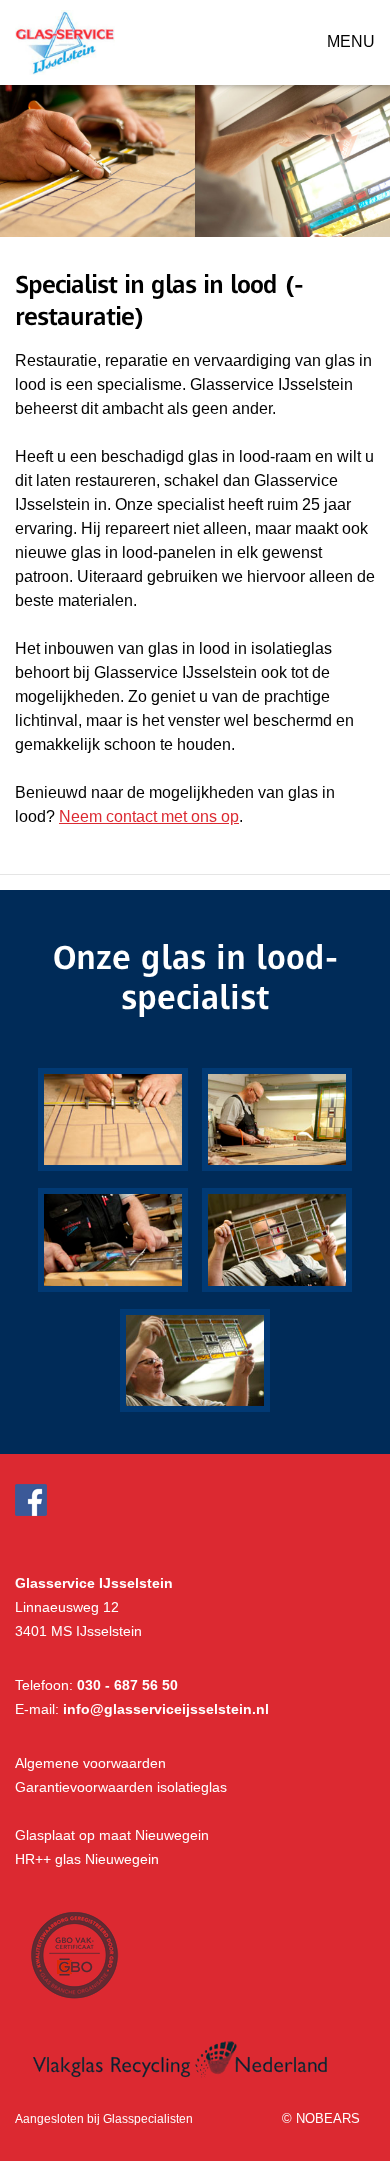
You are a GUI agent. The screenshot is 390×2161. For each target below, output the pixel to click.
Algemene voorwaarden (90, 1763)
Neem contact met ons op (149, 816)
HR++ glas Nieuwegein (87, 1859)
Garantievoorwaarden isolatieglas (121, 1787)
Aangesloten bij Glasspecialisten (104, 2119)
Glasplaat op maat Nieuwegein (112, 1835)
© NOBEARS (321, 2118)
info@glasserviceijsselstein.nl (166, 1709)
